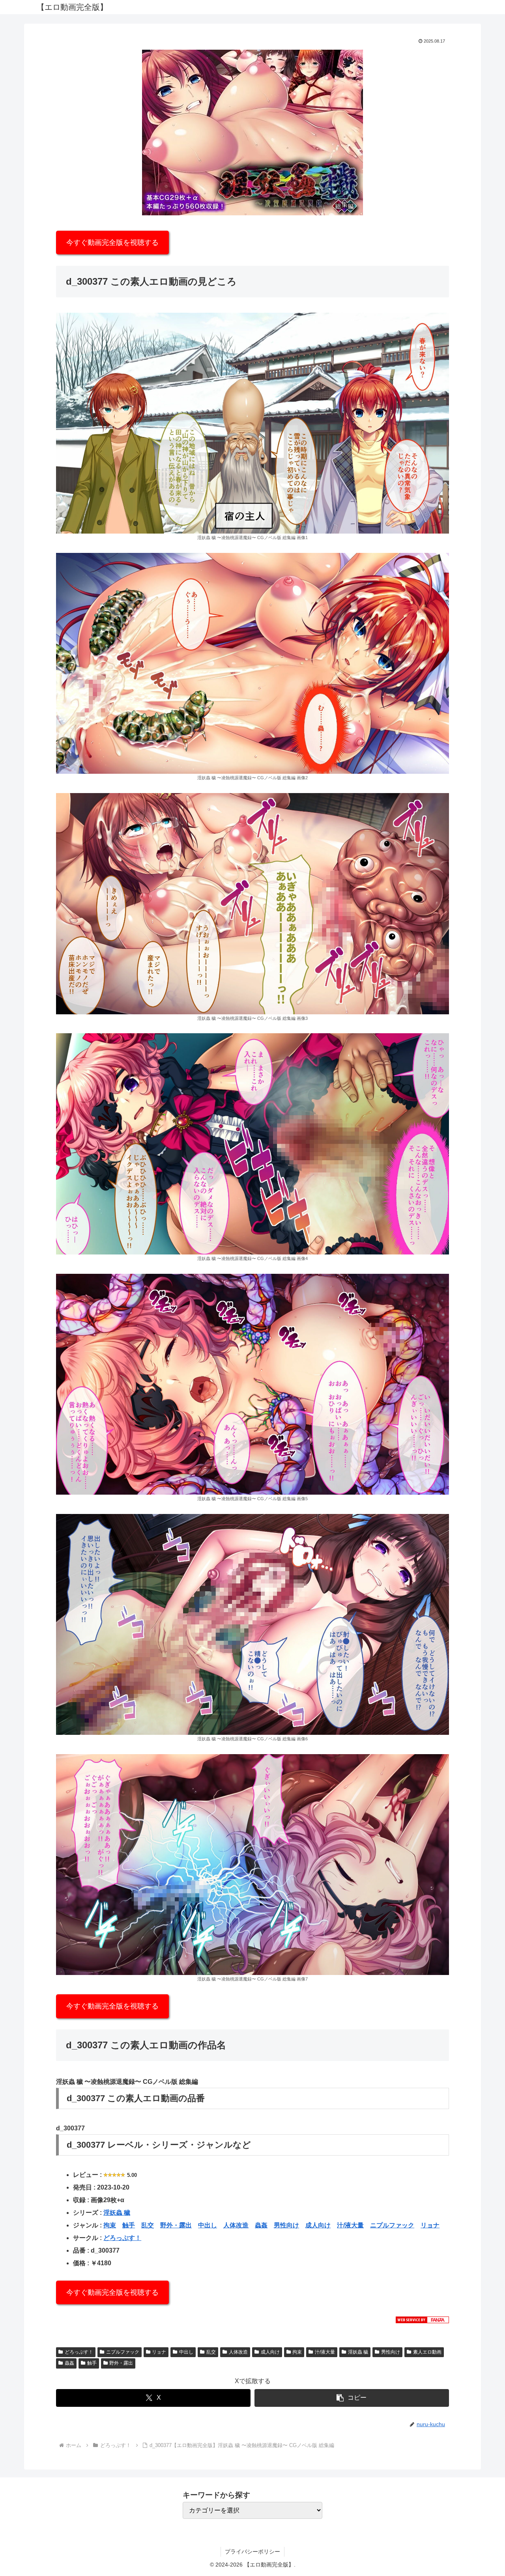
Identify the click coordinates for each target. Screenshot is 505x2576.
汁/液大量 (350, 2225)
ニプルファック (392, 2225)
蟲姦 (261, 2225)
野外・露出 (176, 2225)
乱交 (148, 2225)
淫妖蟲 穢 (117, 2213)
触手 (129, 2225)
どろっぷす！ (122, 2238)
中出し (208, 2225)
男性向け (286, 2225)
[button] (352, 2398)
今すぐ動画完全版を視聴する (112, 243)
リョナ (430, 2225)
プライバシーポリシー (252, 2552)
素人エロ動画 (427, 2352)
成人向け (318, 2225)
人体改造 (236, 2225)
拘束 (110, 2225)
